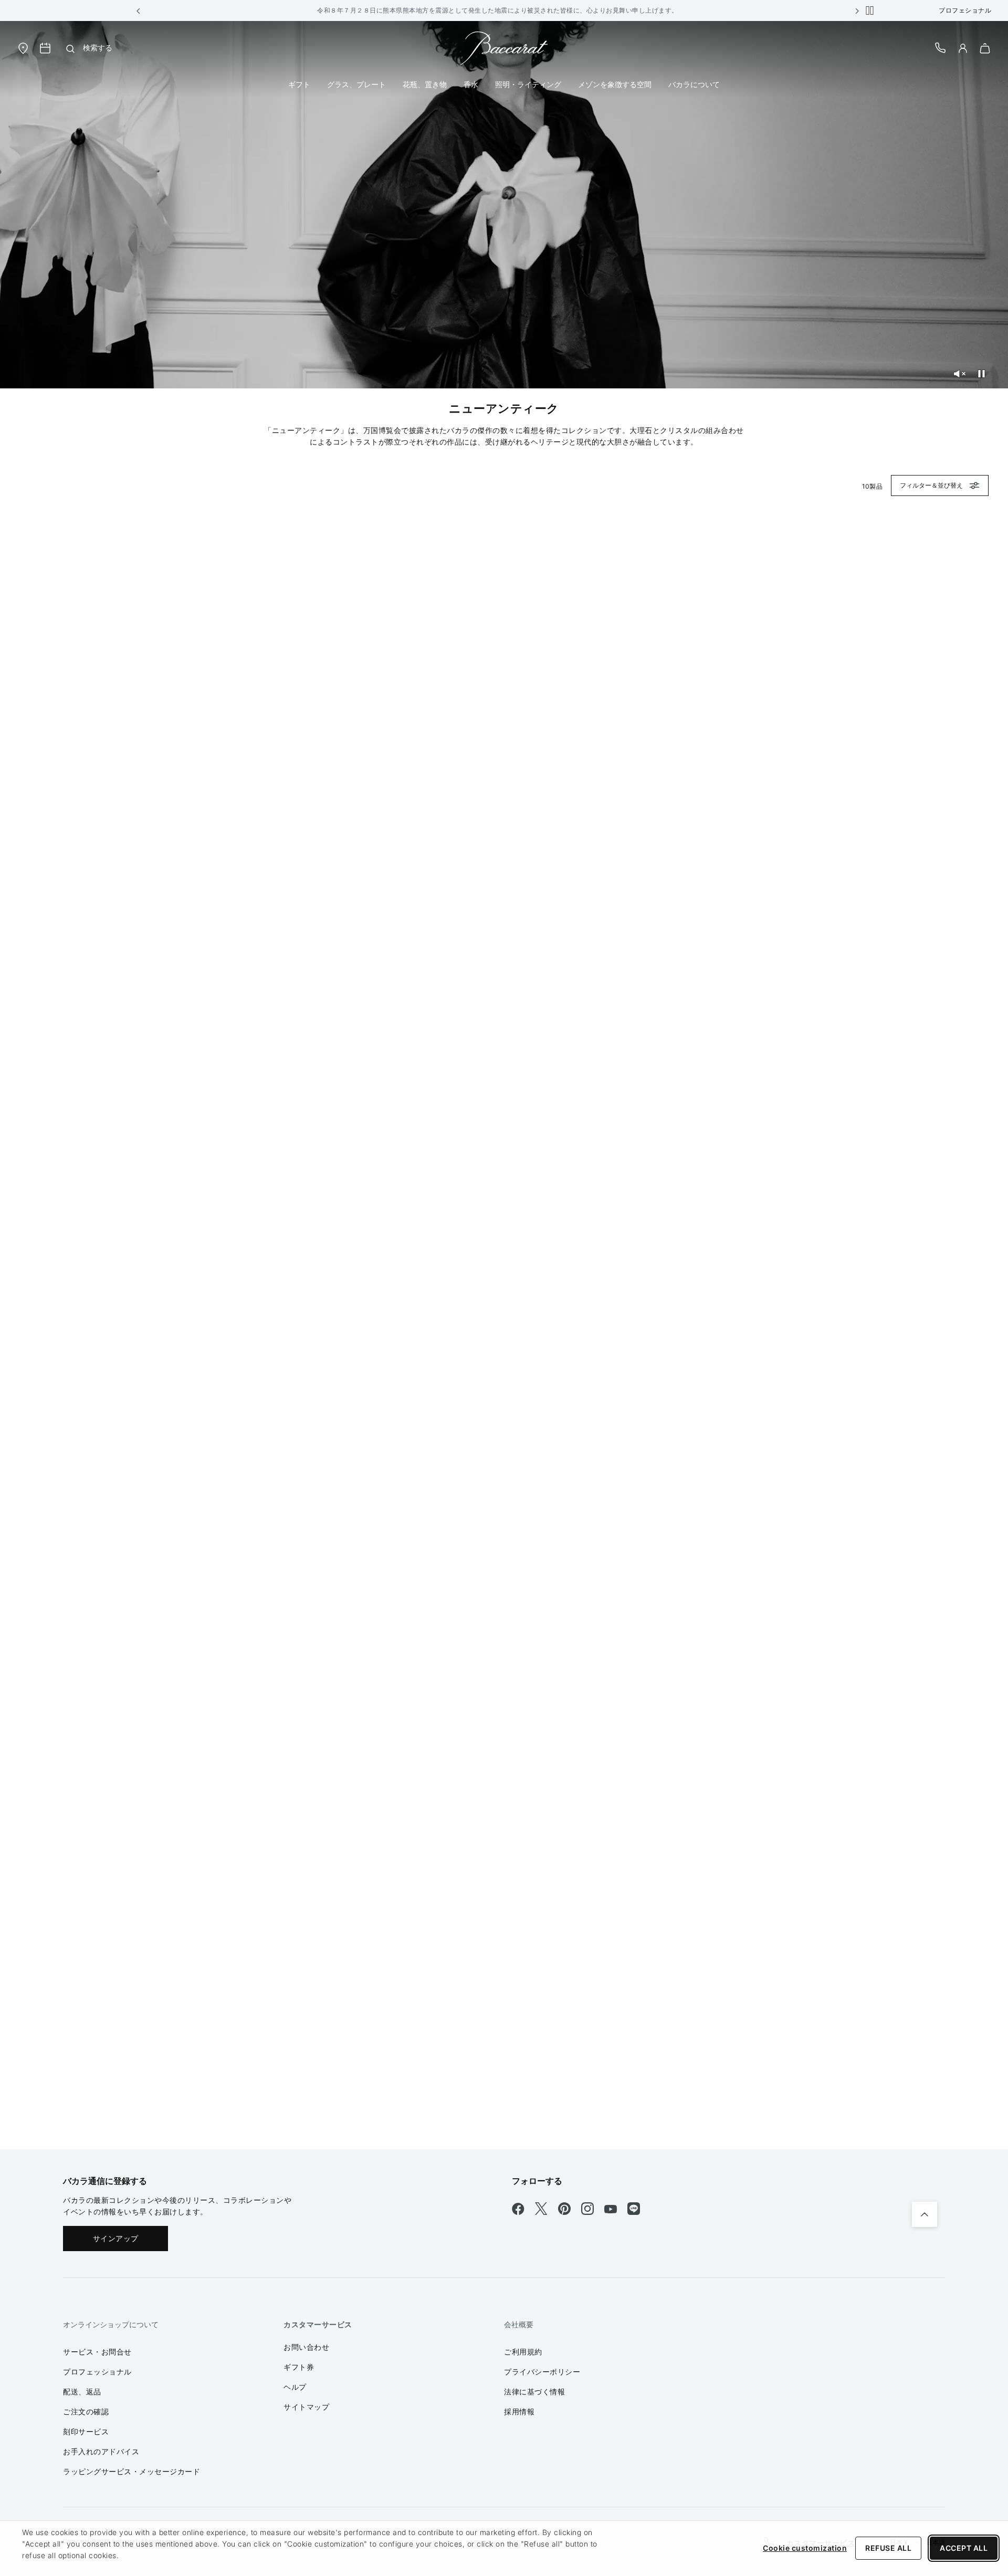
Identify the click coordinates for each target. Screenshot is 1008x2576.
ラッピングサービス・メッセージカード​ (132, 2471)
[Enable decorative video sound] (959, 374)
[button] (139, 10)
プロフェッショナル (97, 2372)
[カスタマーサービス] (941, 47)
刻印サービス (86, 2431)
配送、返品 (82, 2392)
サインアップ (116, 2238)
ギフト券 (299, 2367)
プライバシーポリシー (542, 2372)
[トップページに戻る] (925, 2214)
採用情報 (519, 2411)
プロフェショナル (965, 10)
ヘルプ (295, 2387)
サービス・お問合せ (97, 2352)
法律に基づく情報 (534, 2392)
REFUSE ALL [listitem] (888, 2548)
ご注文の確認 (86, 2411)
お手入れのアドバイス (101, 2451)
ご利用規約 (523, 2352)
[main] (504, 1085)
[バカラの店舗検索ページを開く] (23, 47)
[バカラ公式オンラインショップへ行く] (504, 47)
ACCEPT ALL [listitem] (964, 2548)
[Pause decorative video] (981, 374)
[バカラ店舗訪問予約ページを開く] (45, 48)
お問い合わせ (306, 2347)
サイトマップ (306, 2407)
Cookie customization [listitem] (805, 2548)
